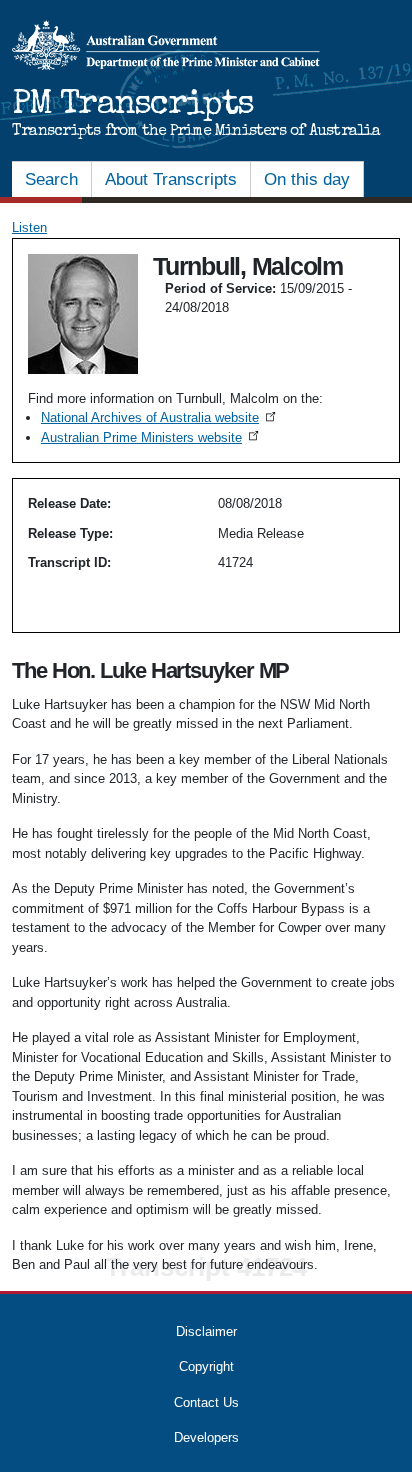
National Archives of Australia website (160, 417)
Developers (206, 1437)
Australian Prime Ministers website (151, 437)
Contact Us (206, 1402)
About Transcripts (171, 179)
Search (51, 179)
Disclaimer (206, 1331)
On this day (307, 179)
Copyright (206, 1366)
